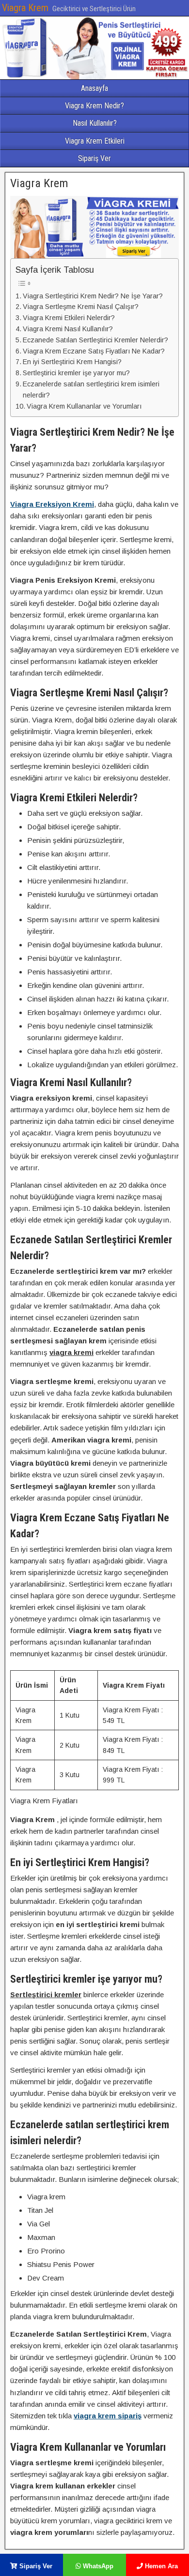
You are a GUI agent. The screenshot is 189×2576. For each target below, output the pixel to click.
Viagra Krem (25, 8)
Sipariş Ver (94, 158)
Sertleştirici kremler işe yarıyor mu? (76, 373)
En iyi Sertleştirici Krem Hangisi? (72, 362)
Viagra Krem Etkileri (95, 141)
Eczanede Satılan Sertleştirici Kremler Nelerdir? (95, 340)
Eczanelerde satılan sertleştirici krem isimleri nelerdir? (91, 390)
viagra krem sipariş (108, 2416)
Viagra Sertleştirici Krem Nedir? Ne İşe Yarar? (93, 296)
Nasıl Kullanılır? (95, 123)
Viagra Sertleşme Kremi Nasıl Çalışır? (81, 307)
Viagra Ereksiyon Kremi (52, 504)
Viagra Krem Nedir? (94, 106)
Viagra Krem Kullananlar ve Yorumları (84, 406)
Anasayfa (94, 88)
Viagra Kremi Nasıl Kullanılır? (68, 329)
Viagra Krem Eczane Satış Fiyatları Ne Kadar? (94, 351)
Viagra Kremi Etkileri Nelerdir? (69, 318)
